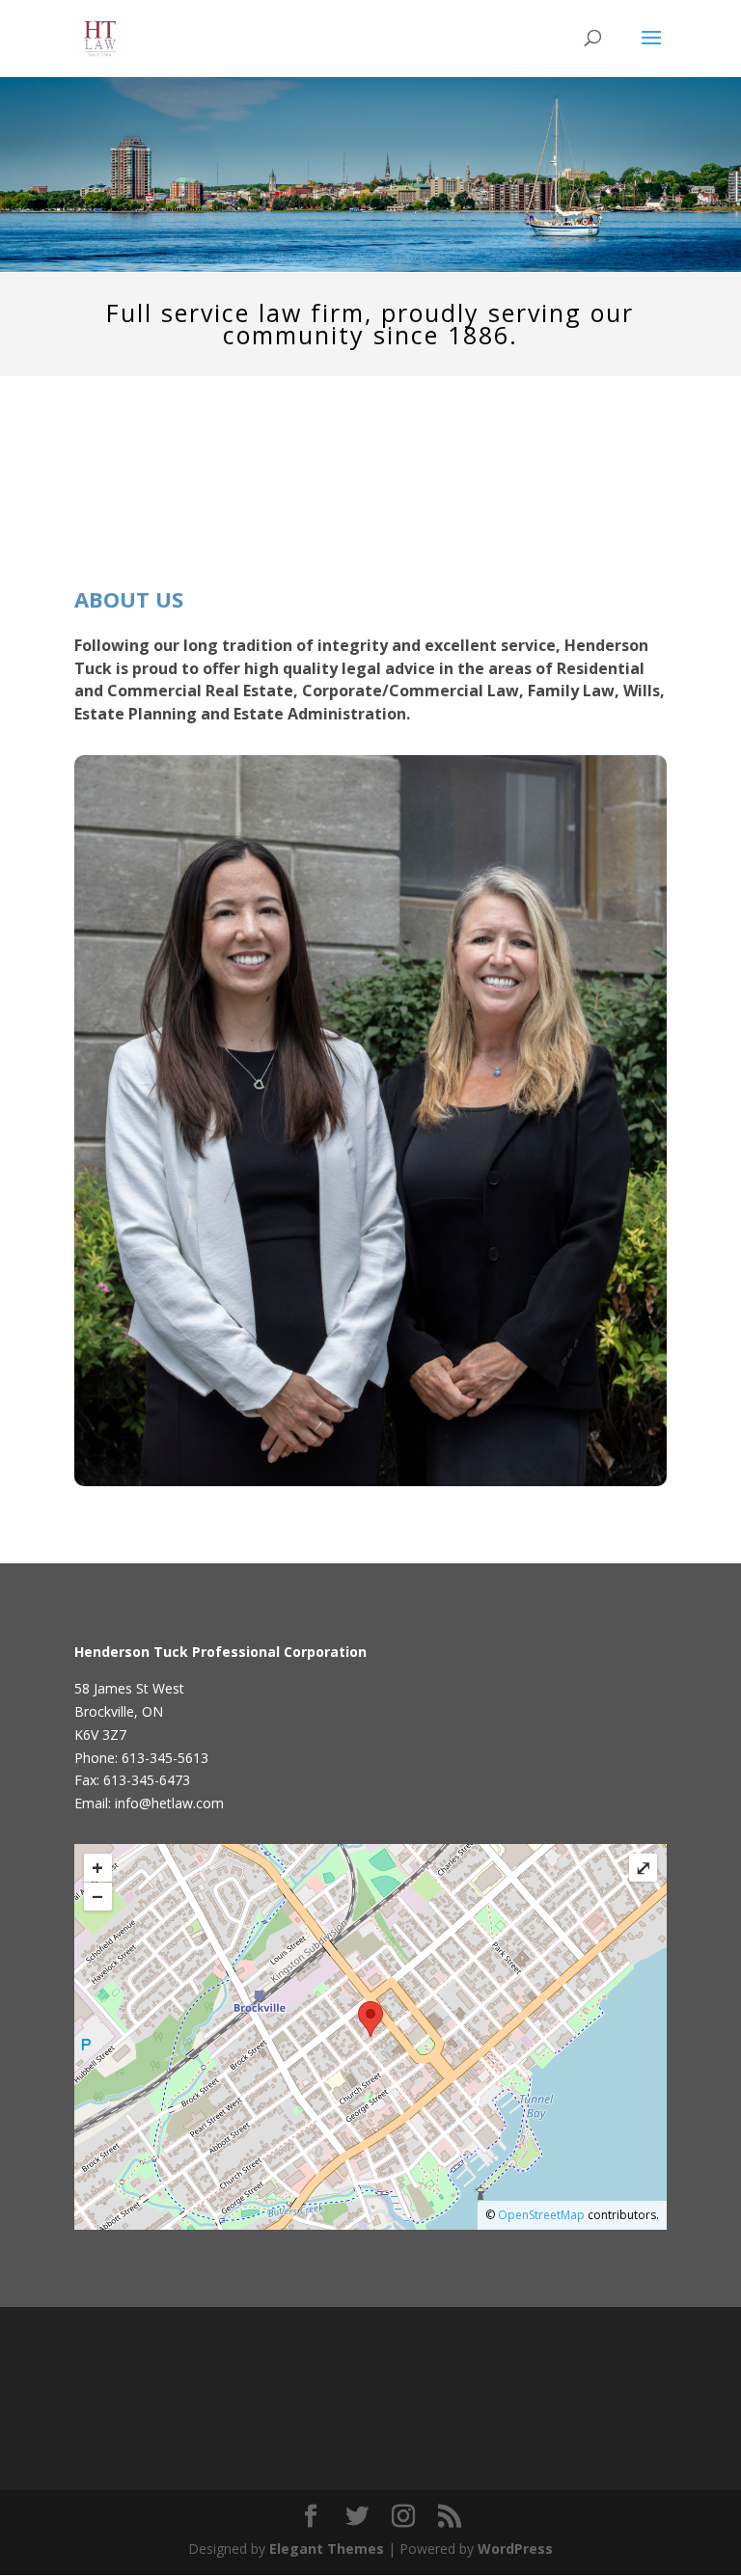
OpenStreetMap (541, 2215)
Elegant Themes (327, 2549)
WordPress (515, 2549)
